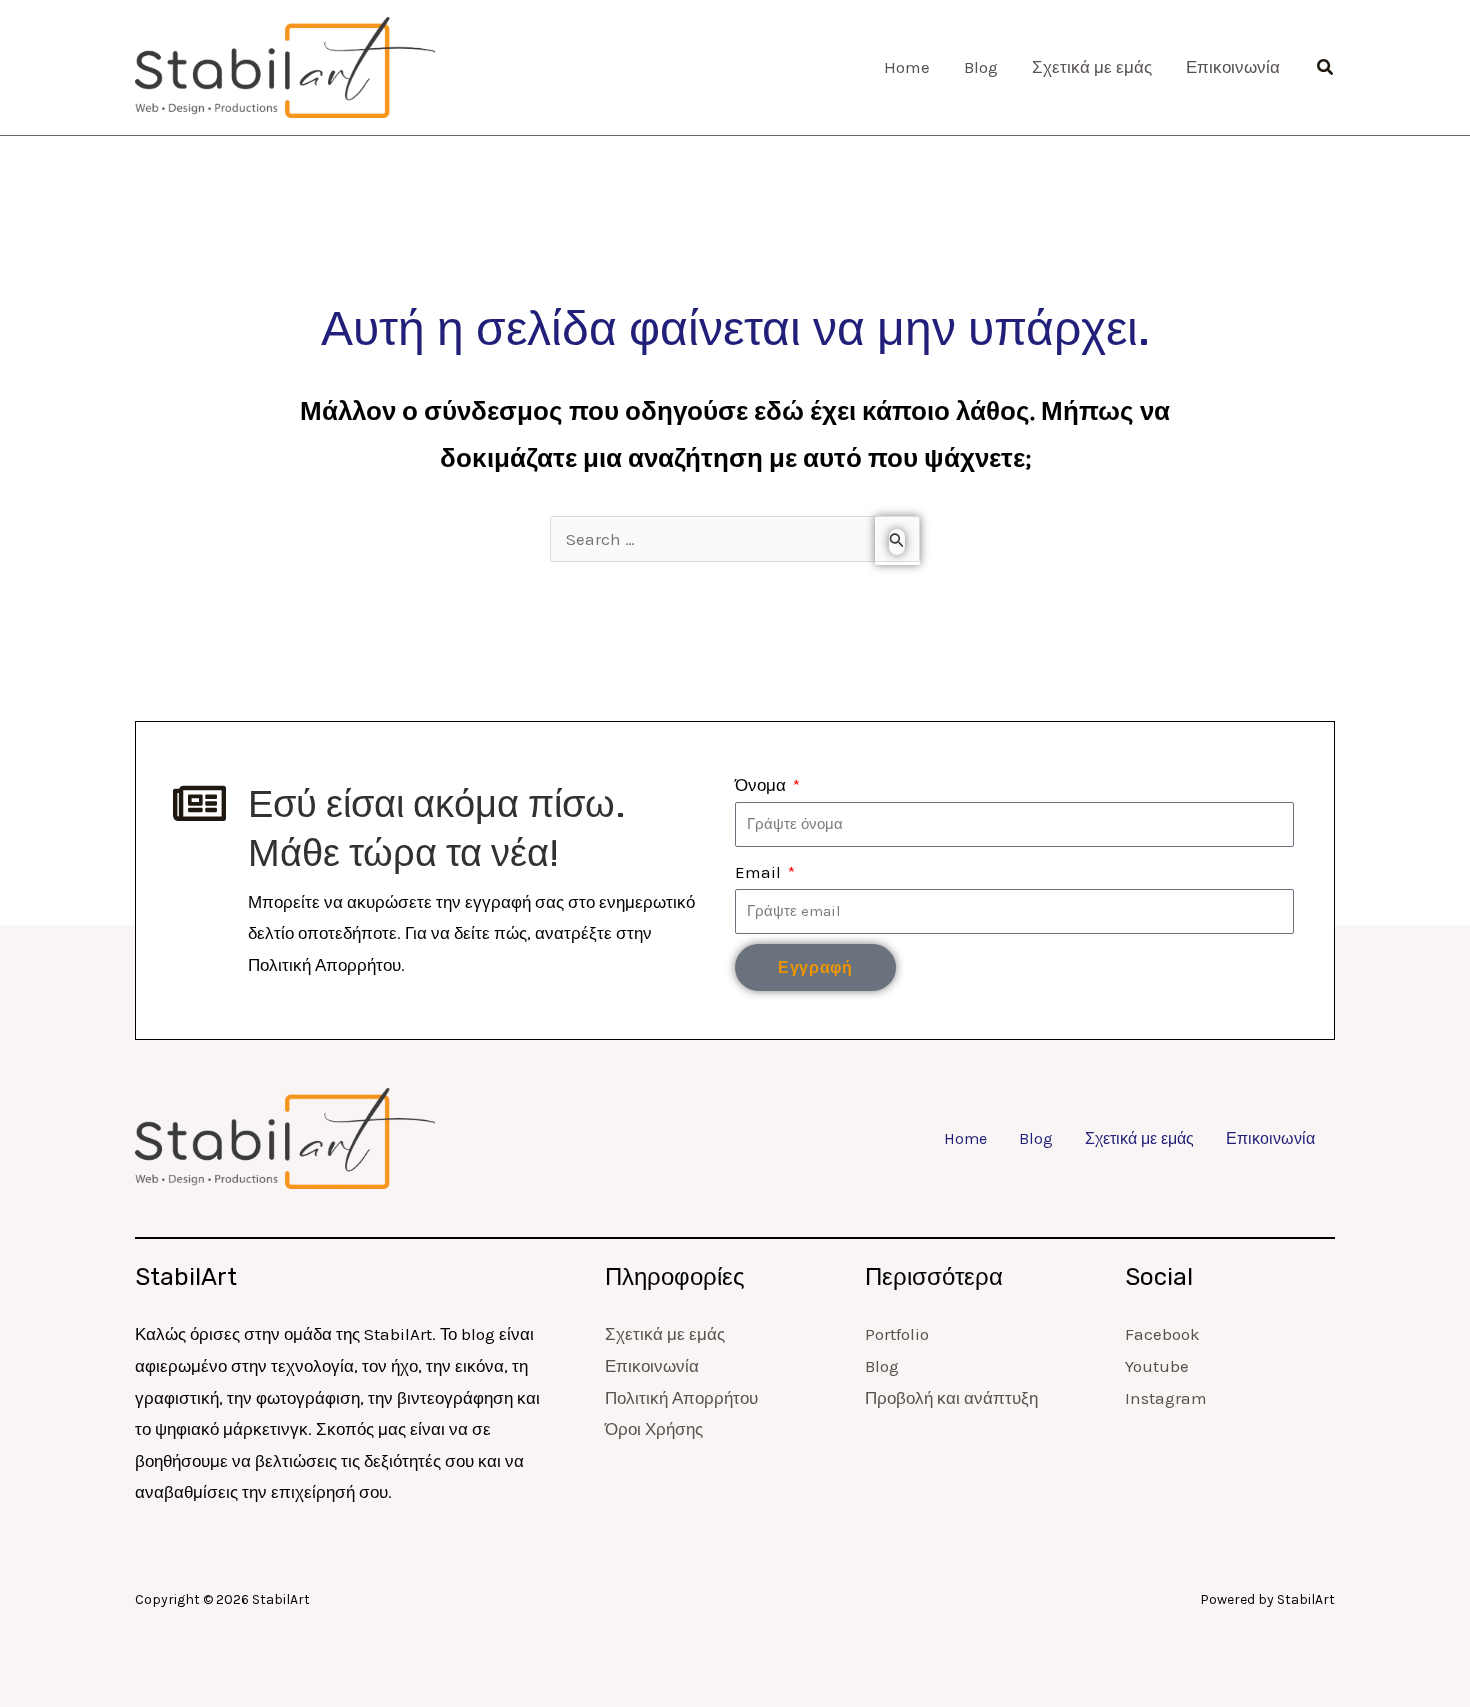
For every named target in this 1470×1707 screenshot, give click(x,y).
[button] (1326, 68)
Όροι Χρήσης (654, 1429)
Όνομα (762, 785)
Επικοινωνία (1270, 1139)
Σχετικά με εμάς (1139, 1139)
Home (965, 1139)
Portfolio (897, 1334)
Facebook (1162, 1334)
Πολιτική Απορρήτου (681, 1398)
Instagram (1166, 1398)
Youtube (1157, 1366)
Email (760, 872)
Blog (1036, 1139)
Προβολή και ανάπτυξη (951, 1398)
